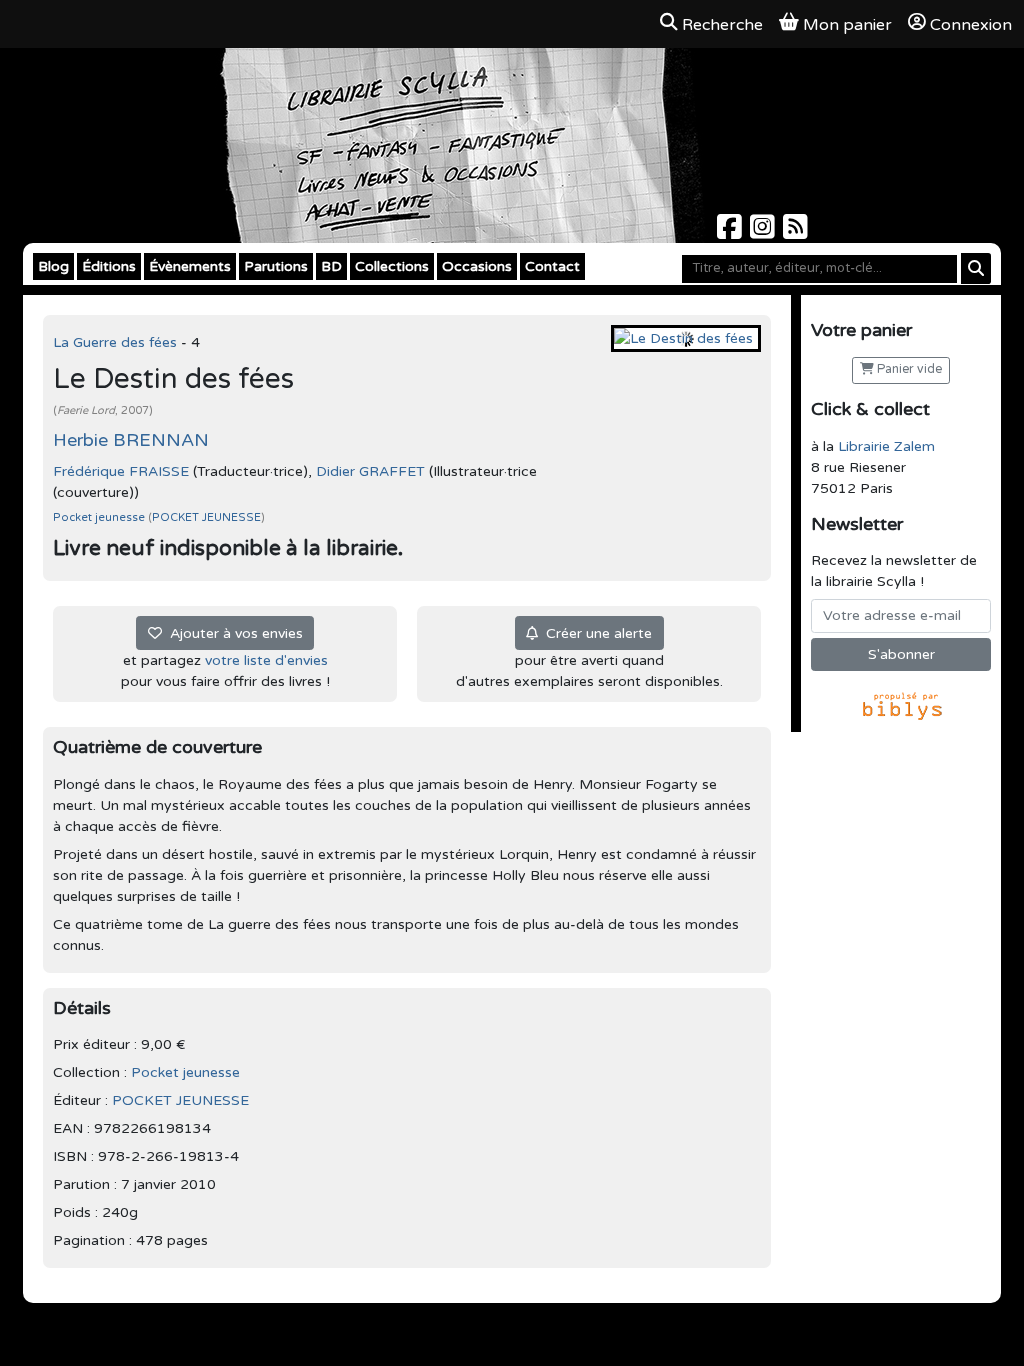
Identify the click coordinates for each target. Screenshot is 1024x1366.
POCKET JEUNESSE (206, 517)
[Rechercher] (976, 268)
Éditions (109, 266)
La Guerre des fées (117, 342)
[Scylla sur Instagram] (764, 232)
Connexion (971, 25)
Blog (53, 266)
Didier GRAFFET (370, 471)
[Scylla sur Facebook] (731, 232)
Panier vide (908, 369)
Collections (392, 266)
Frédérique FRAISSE (121, 471)
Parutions (276, 266)
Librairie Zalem (886, 446)
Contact (552, 266)
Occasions (477, 266)
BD (331, 266)
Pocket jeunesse (100, 517)
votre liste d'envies (266, 660)
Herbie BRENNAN (131, 440)
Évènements (190, 266)
